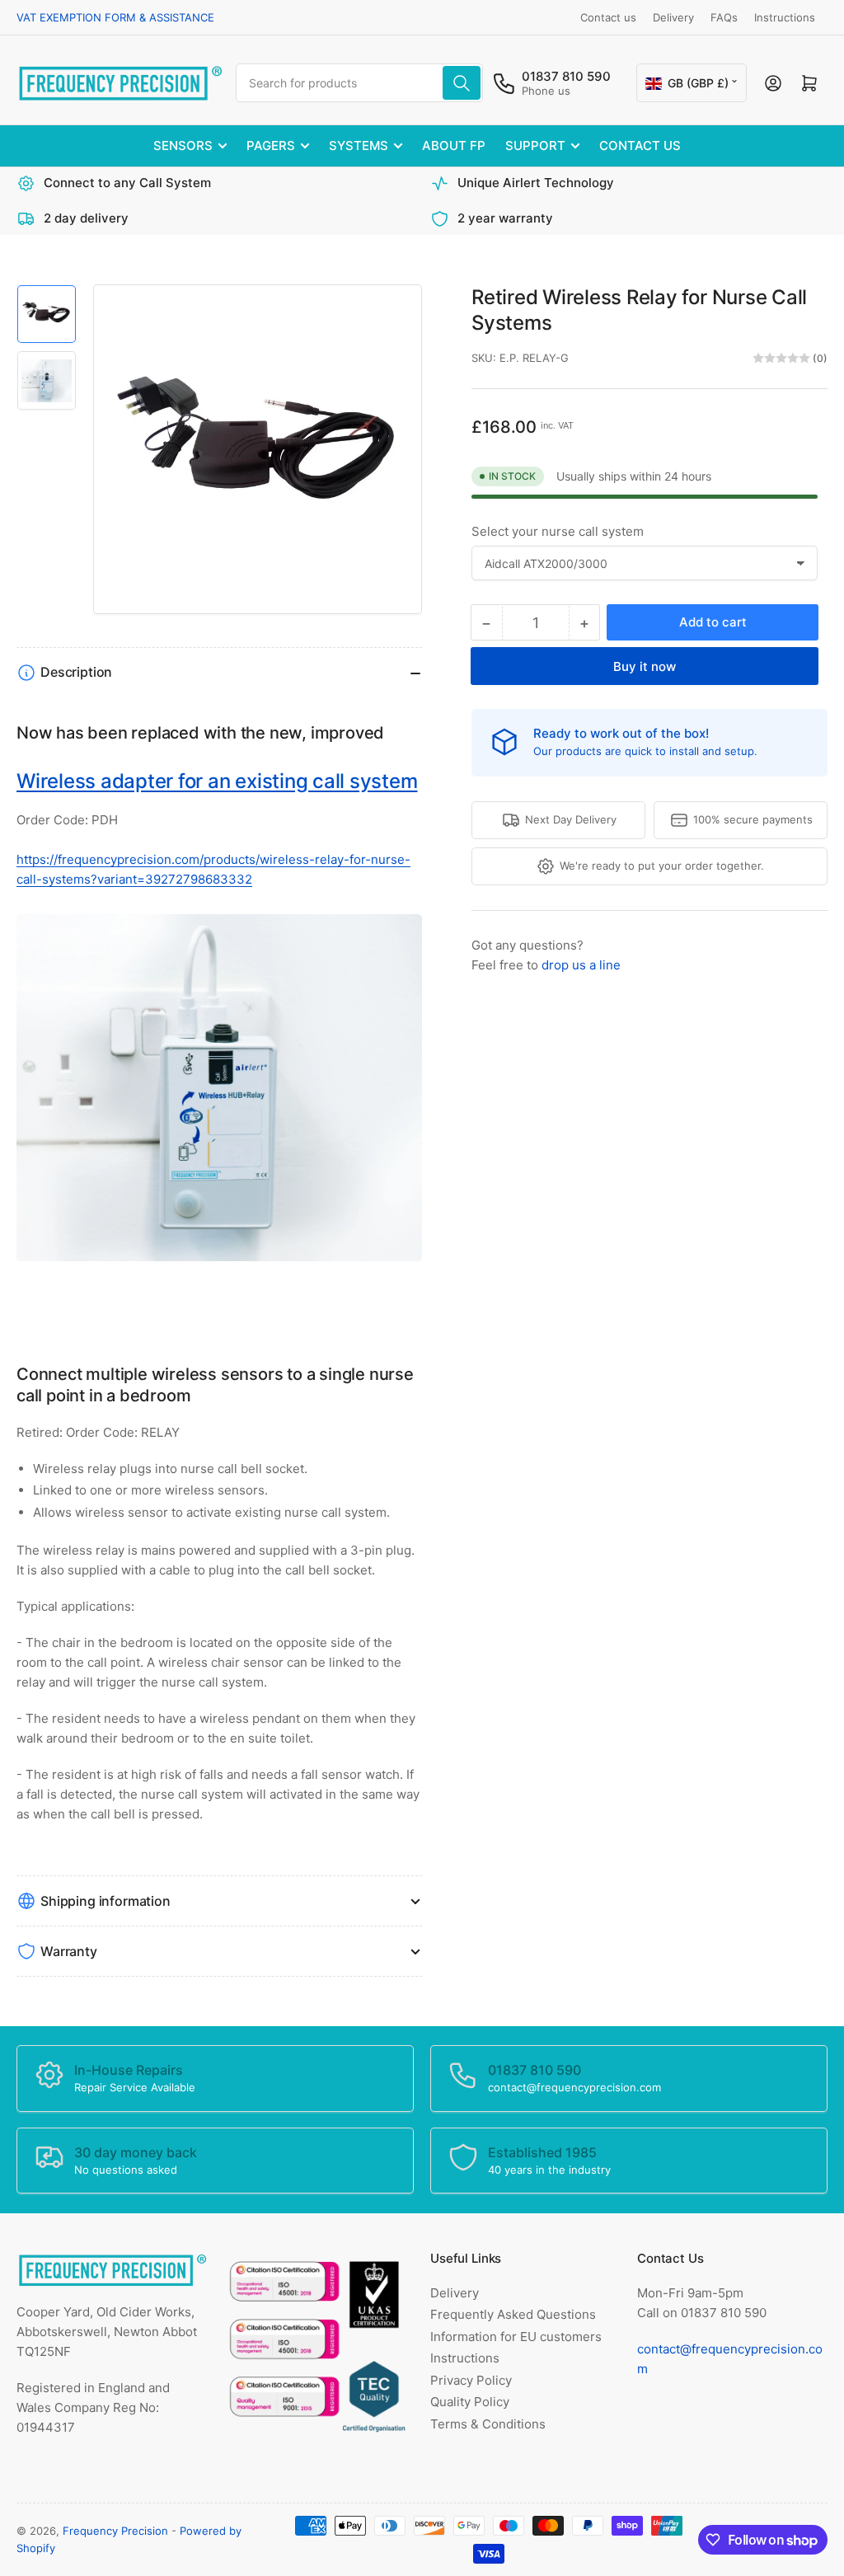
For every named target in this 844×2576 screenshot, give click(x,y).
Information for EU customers (516, 2337)
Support (535, 145)
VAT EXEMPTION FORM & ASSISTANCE (115, 17)
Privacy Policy (471, 2380)
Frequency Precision (115, 2531)
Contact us (608, 17)
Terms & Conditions (488, 2424)
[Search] (462, 83)
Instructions (785, 17)
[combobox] (359, 83)
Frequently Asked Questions (513, 2314)
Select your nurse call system (558, 531)
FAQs (724, 17)
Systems (359, 145)
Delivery (673, 17)
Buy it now (645, 666)
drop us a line (581, 965)
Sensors (183, 145)
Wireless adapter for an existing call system (217, 781)
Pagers (271, 145)
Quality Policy (470, 2402)
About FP (454, 145)
